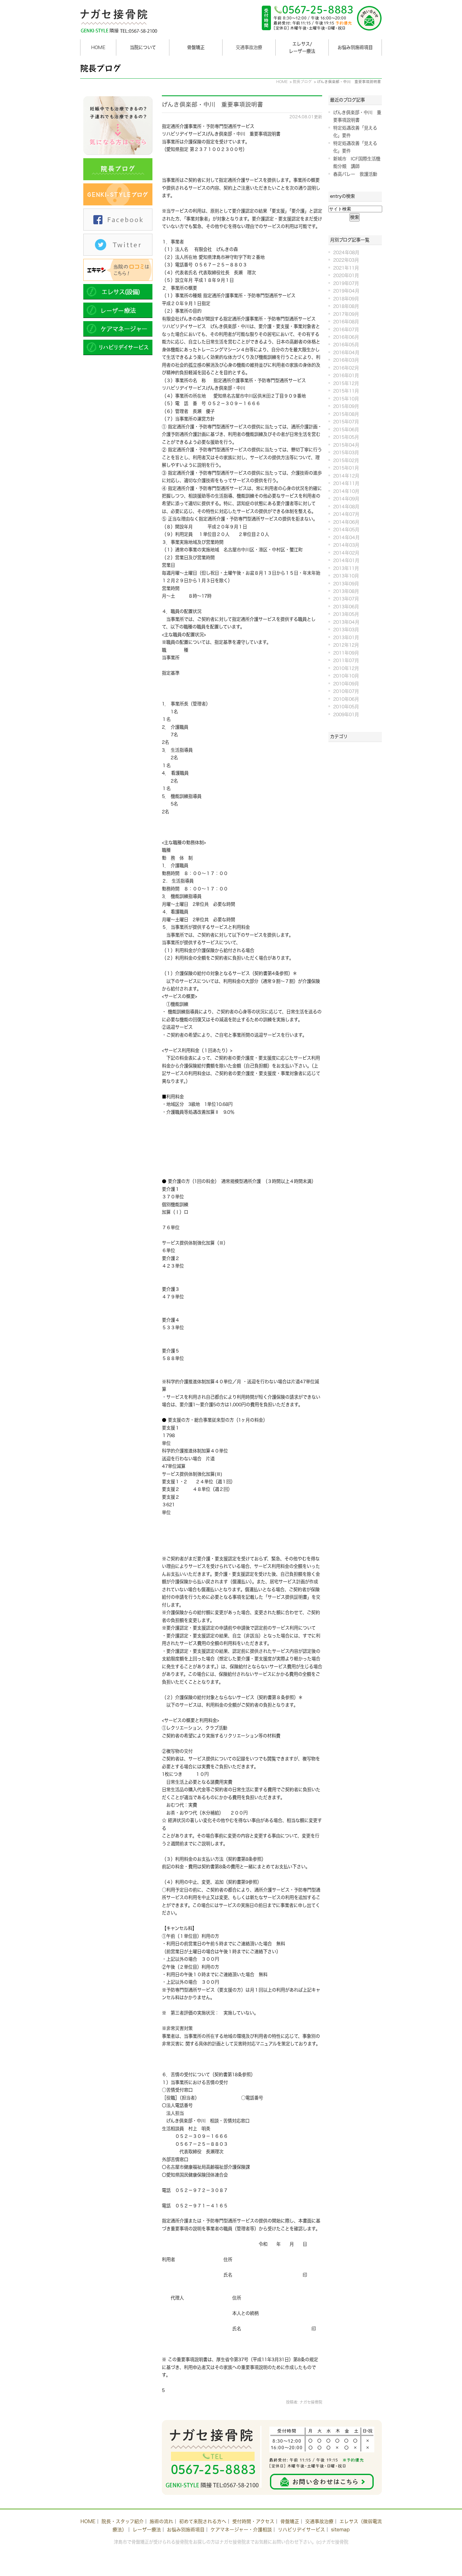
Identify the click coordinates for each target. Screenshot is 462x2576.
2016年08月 (346, 322)
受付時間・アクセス (253, 2521)
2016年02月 (346, 368)
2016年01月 (346, 375)
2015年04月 (346, 445)
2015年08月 (346, 414)
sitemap (340, 2530)
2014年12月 (346, 476)
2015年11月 (346, 391)
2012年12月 (346, 645)
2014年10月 (346, 491)
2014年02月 (346, 553)
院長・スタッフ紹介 (123, 2521)
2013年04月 (346, 622)
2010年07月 (346, 691)
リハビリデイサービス (301, 2530)
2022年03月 (346, 260)
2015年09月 (346, 406)
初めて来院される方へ (203, 2521)
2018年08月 (346, 306)
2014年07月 (346, 514)
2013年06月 (346, 607)
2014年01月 (346, 560)
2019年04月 (346, 291)
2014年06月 (346, 522)
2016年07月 (346, 329)
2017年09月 (346, 314)
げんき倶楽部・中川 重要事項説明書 (212, 104)
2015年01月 (346, 468)
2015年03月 (346, 452)
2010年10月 (346, 676)
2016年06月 (346, 337)
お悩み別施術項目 (186, 2530)
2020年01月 (346, 275)
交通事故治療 (249, 47)
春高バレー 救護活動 (355, 174)
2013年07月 (346, 599)
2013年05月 (346, 614)
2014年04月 (346, 537)
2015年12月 (346, 383)
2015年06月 (346, 429)
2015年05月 (346, 437)
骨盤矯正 (290, 2521)
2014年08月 (346, 507)
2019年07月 (346, 283)
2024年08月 (346, 252)
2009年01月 (346, 714)
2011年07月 (346, 660)
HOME (98, 47)
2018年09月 (346, 299)
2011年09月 (346, 653)
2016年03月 (346, 360)
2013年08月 (346, 591)
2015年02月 (346, 460)
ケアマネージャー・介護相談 (241, 2530)
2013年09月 (346, 584)
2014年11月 (346, 483)
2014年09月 (346, 499)
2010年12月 (346, 668)
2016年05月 (346, 345)
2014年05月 (346, 530)
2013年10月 (346, 576)
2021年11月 (346, 268)
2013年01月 (346, 637)
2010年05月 (346, 707)
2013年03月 (346, 630)
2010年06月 (346, 699)
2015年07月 (346, 422)
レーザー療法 (147, 2530)
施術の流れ (161, 2521)
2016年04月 (346, 352)
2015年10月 (346, 399)
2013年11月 (346, 568)
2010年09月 (346, 684)
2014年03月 (346, 545)
